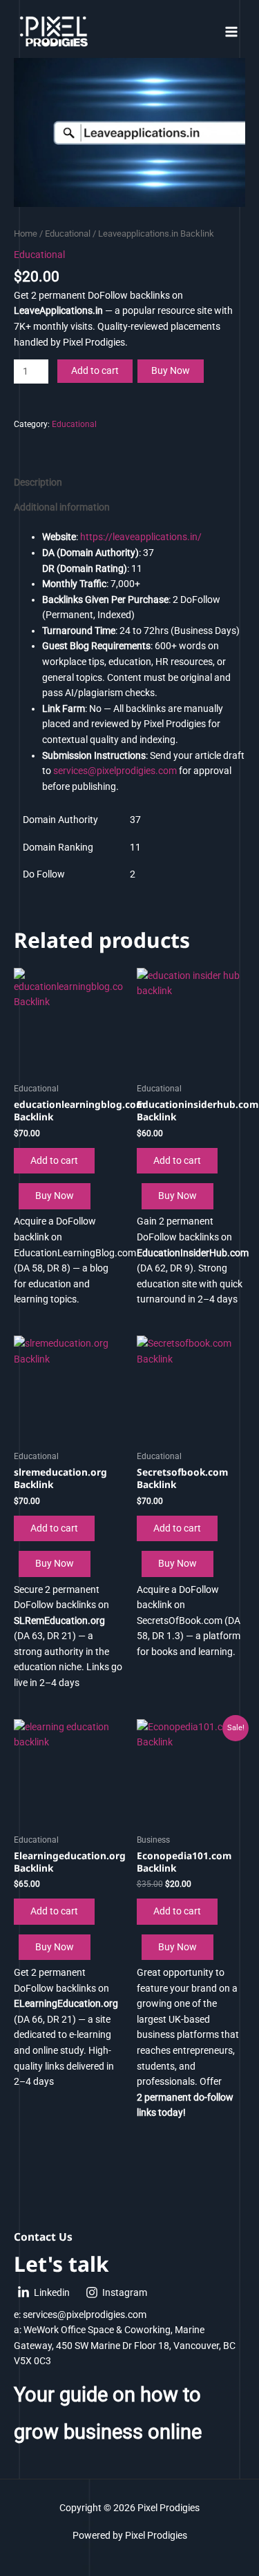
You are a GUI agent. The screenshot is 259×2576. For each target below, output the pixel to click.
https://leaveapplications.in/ (141, 537)
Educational (68, 234)
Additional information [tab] (62, 507)
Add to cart (95, 370)
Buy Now (171, 370)
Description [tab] (38, 482)
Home (26, 234)
